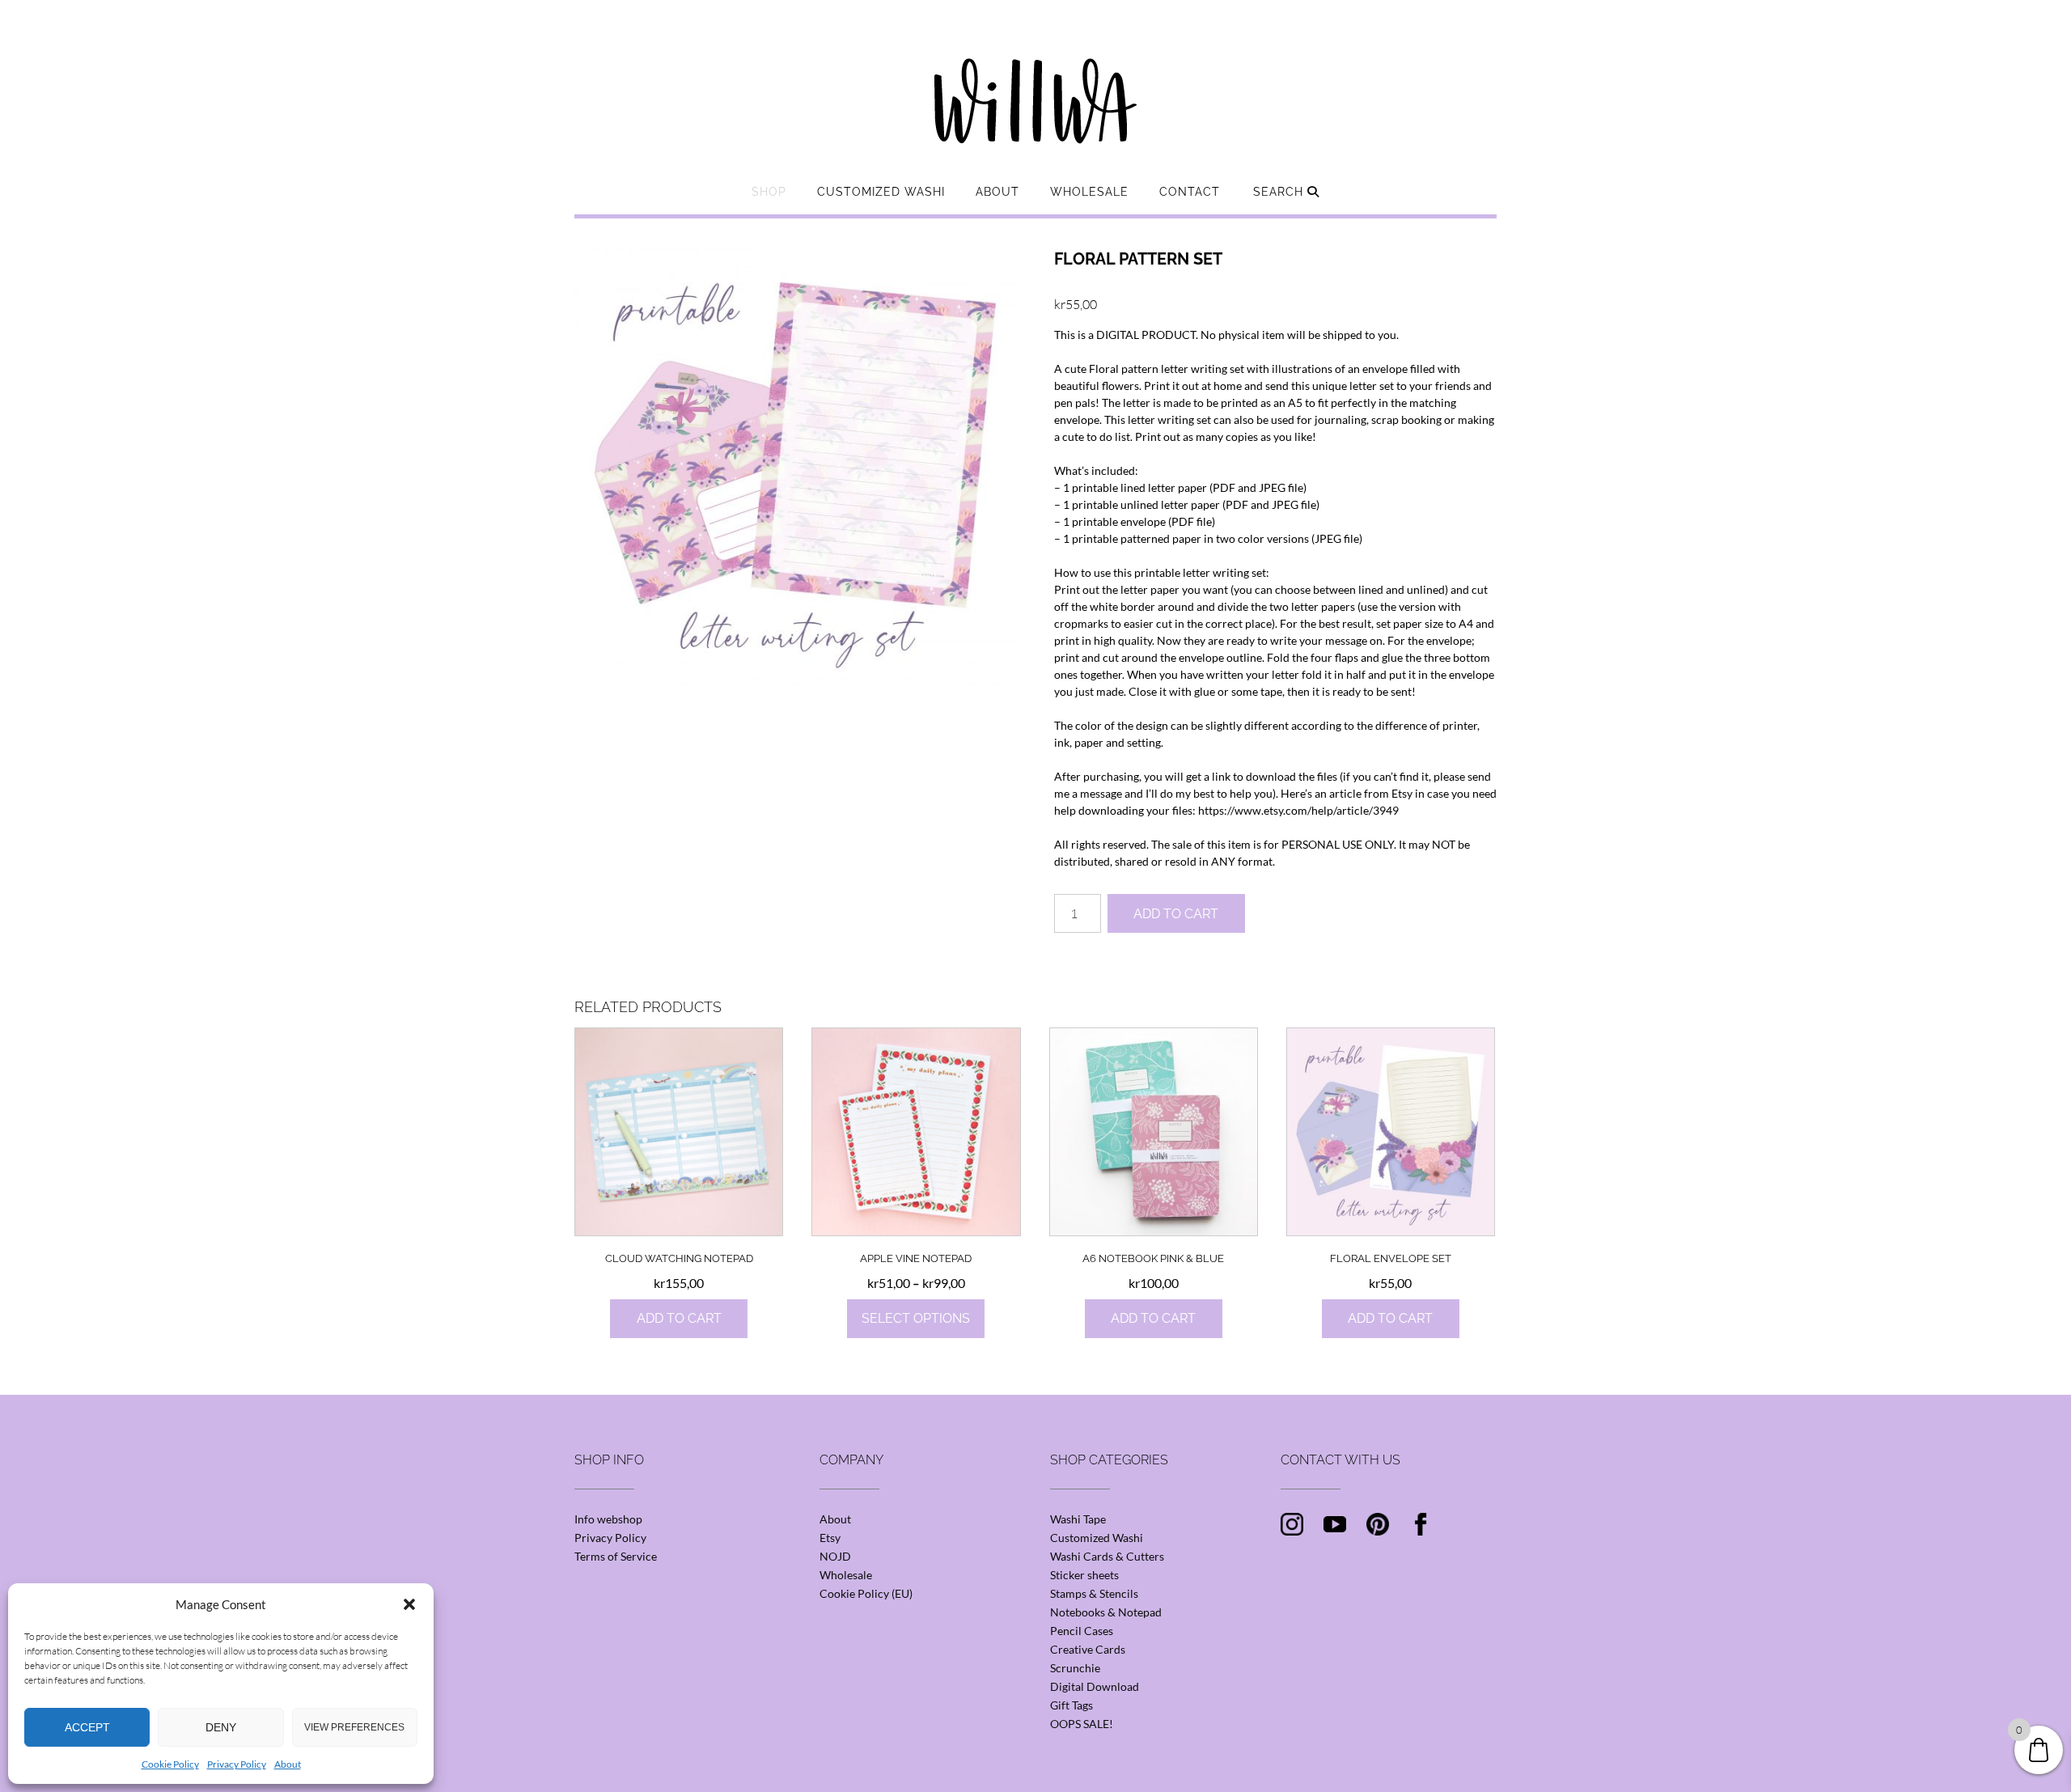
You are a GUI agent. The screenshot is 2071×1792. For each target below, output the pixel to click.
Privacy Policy (237, 1764)
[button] (409, 1604)
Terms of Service (616, 1556)
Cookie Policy (170, 1764)
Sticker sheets (1084, 1575)
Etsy (830, 1538)
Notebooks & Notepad (1106, 1612)
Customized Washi (881, 192)
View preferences (354, 1727)
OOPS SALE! (1082, 1724)
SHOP (769, 192)
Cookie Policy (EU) (866, 1593)
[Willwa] (1035, 75)
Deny (221, 1727)
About (288, 1764)
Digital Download (1095, 1686)
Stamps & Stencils (1094, 1593)
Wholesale (1089, 192)
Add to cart (1176, 914)
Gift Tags (1071, 1705)
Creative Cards (1088, 1649)
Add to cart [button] (679, 1318)
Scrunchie (1075, 1668)
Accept (87, 1727)
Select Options (916, 1318)
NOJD (835, 1556)
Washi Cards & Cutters (1107, 1556)
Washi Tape (1078, 1519)
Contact (1190, 192)
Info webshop (608, 1519)
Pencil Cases (1082, 1631)
